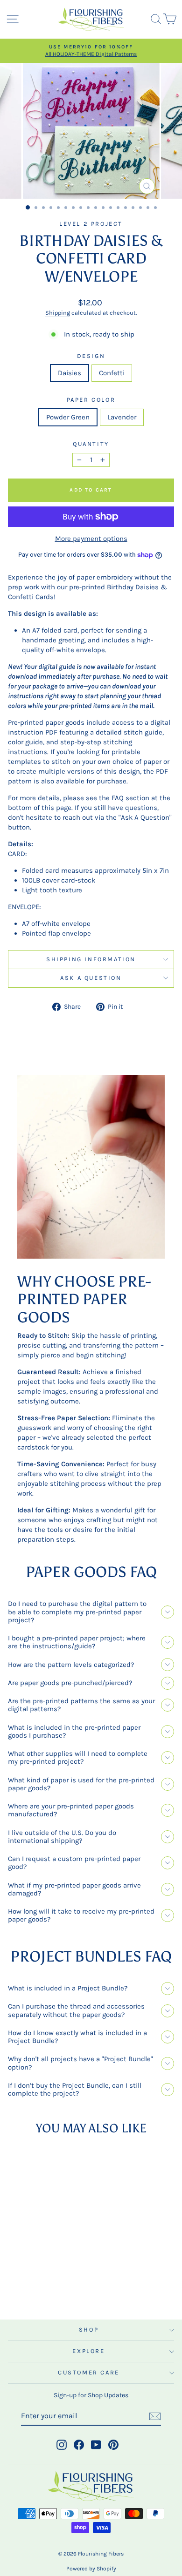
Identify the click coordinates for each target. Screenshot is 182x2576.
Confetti (112, 373)
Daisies (70, 373)
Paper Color (91, 400)
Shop (89, 2330)
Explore (88, 2351)
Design (91, 356)
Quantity (91, 444)
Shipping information (91, 959)
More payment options (91, 539)
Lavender (122, 417)
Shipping (58, 313)
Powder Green (68, 417)
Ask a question (91, 978)
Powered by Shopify (91, 2569)
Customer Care (89, 2372)
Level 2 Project (91, 224)
